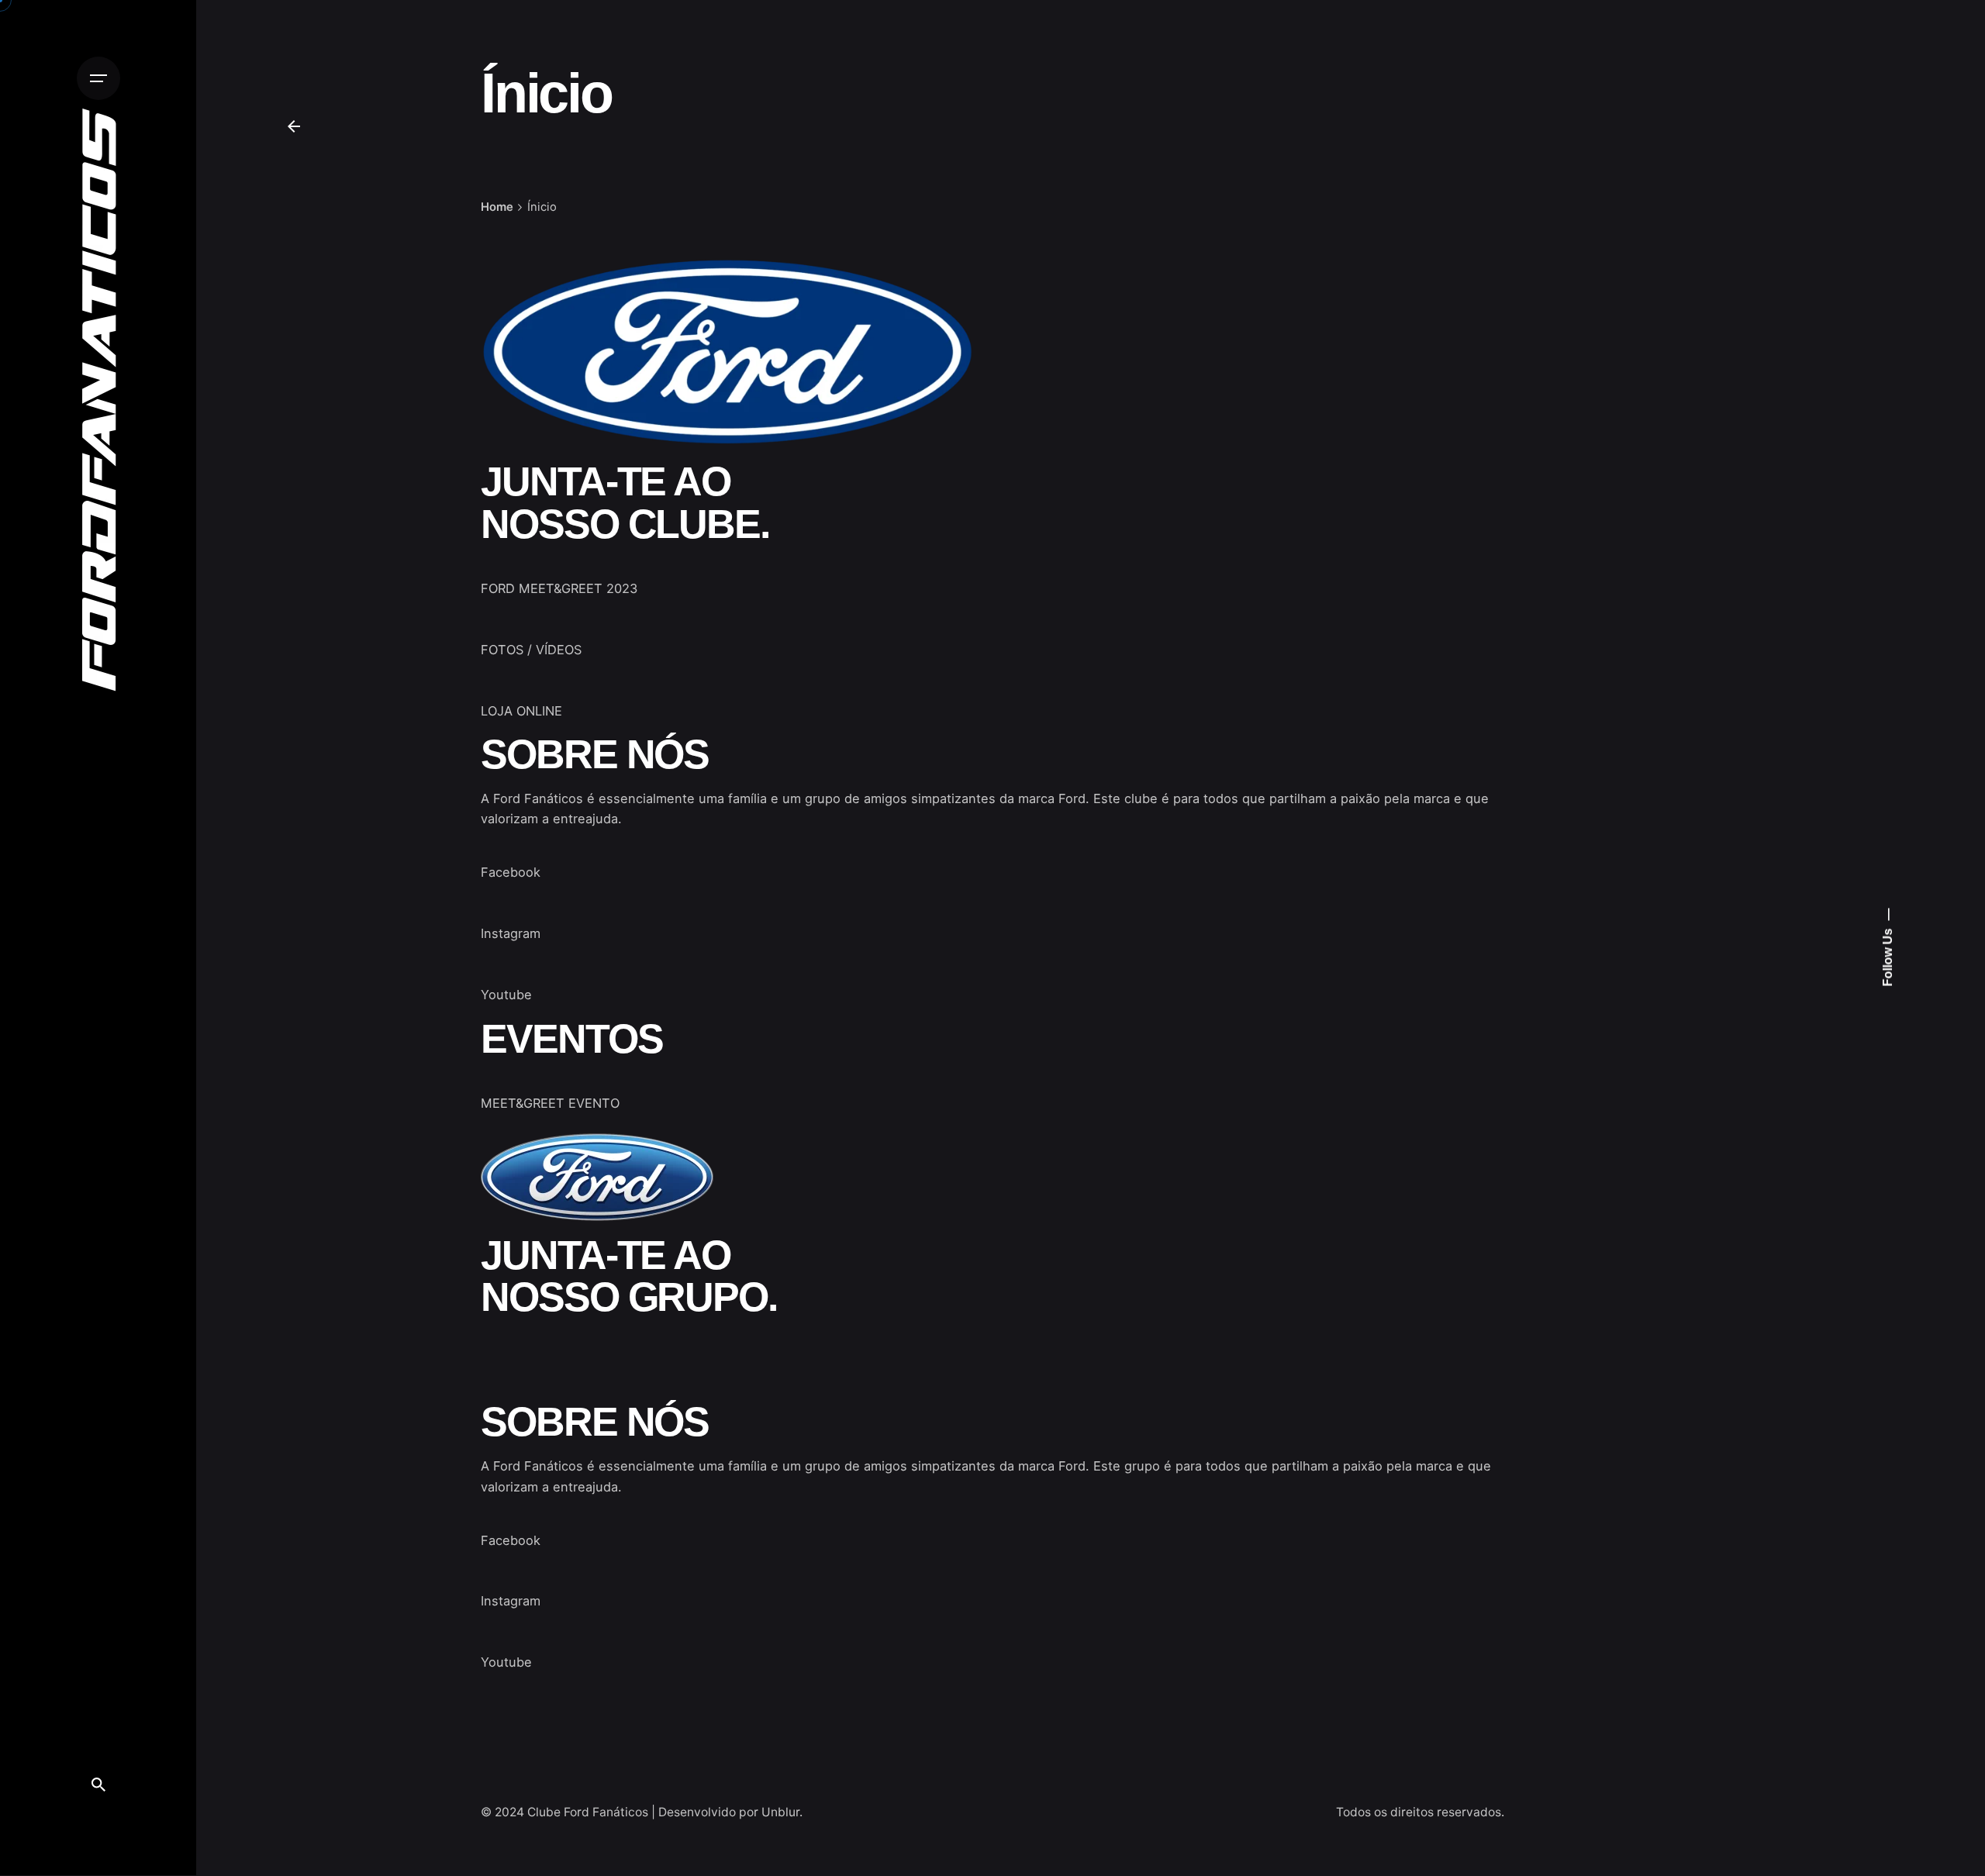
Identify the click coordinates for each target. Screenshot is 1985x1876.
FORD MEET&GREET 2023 (559, 588)
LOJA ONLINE (521, 711)
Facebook (511, 872)
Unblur (780, 1812)
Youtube (506, 995)
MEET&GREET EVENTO (550, 1103)
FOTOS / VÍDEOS (531, 650)
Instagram (511, 933)
